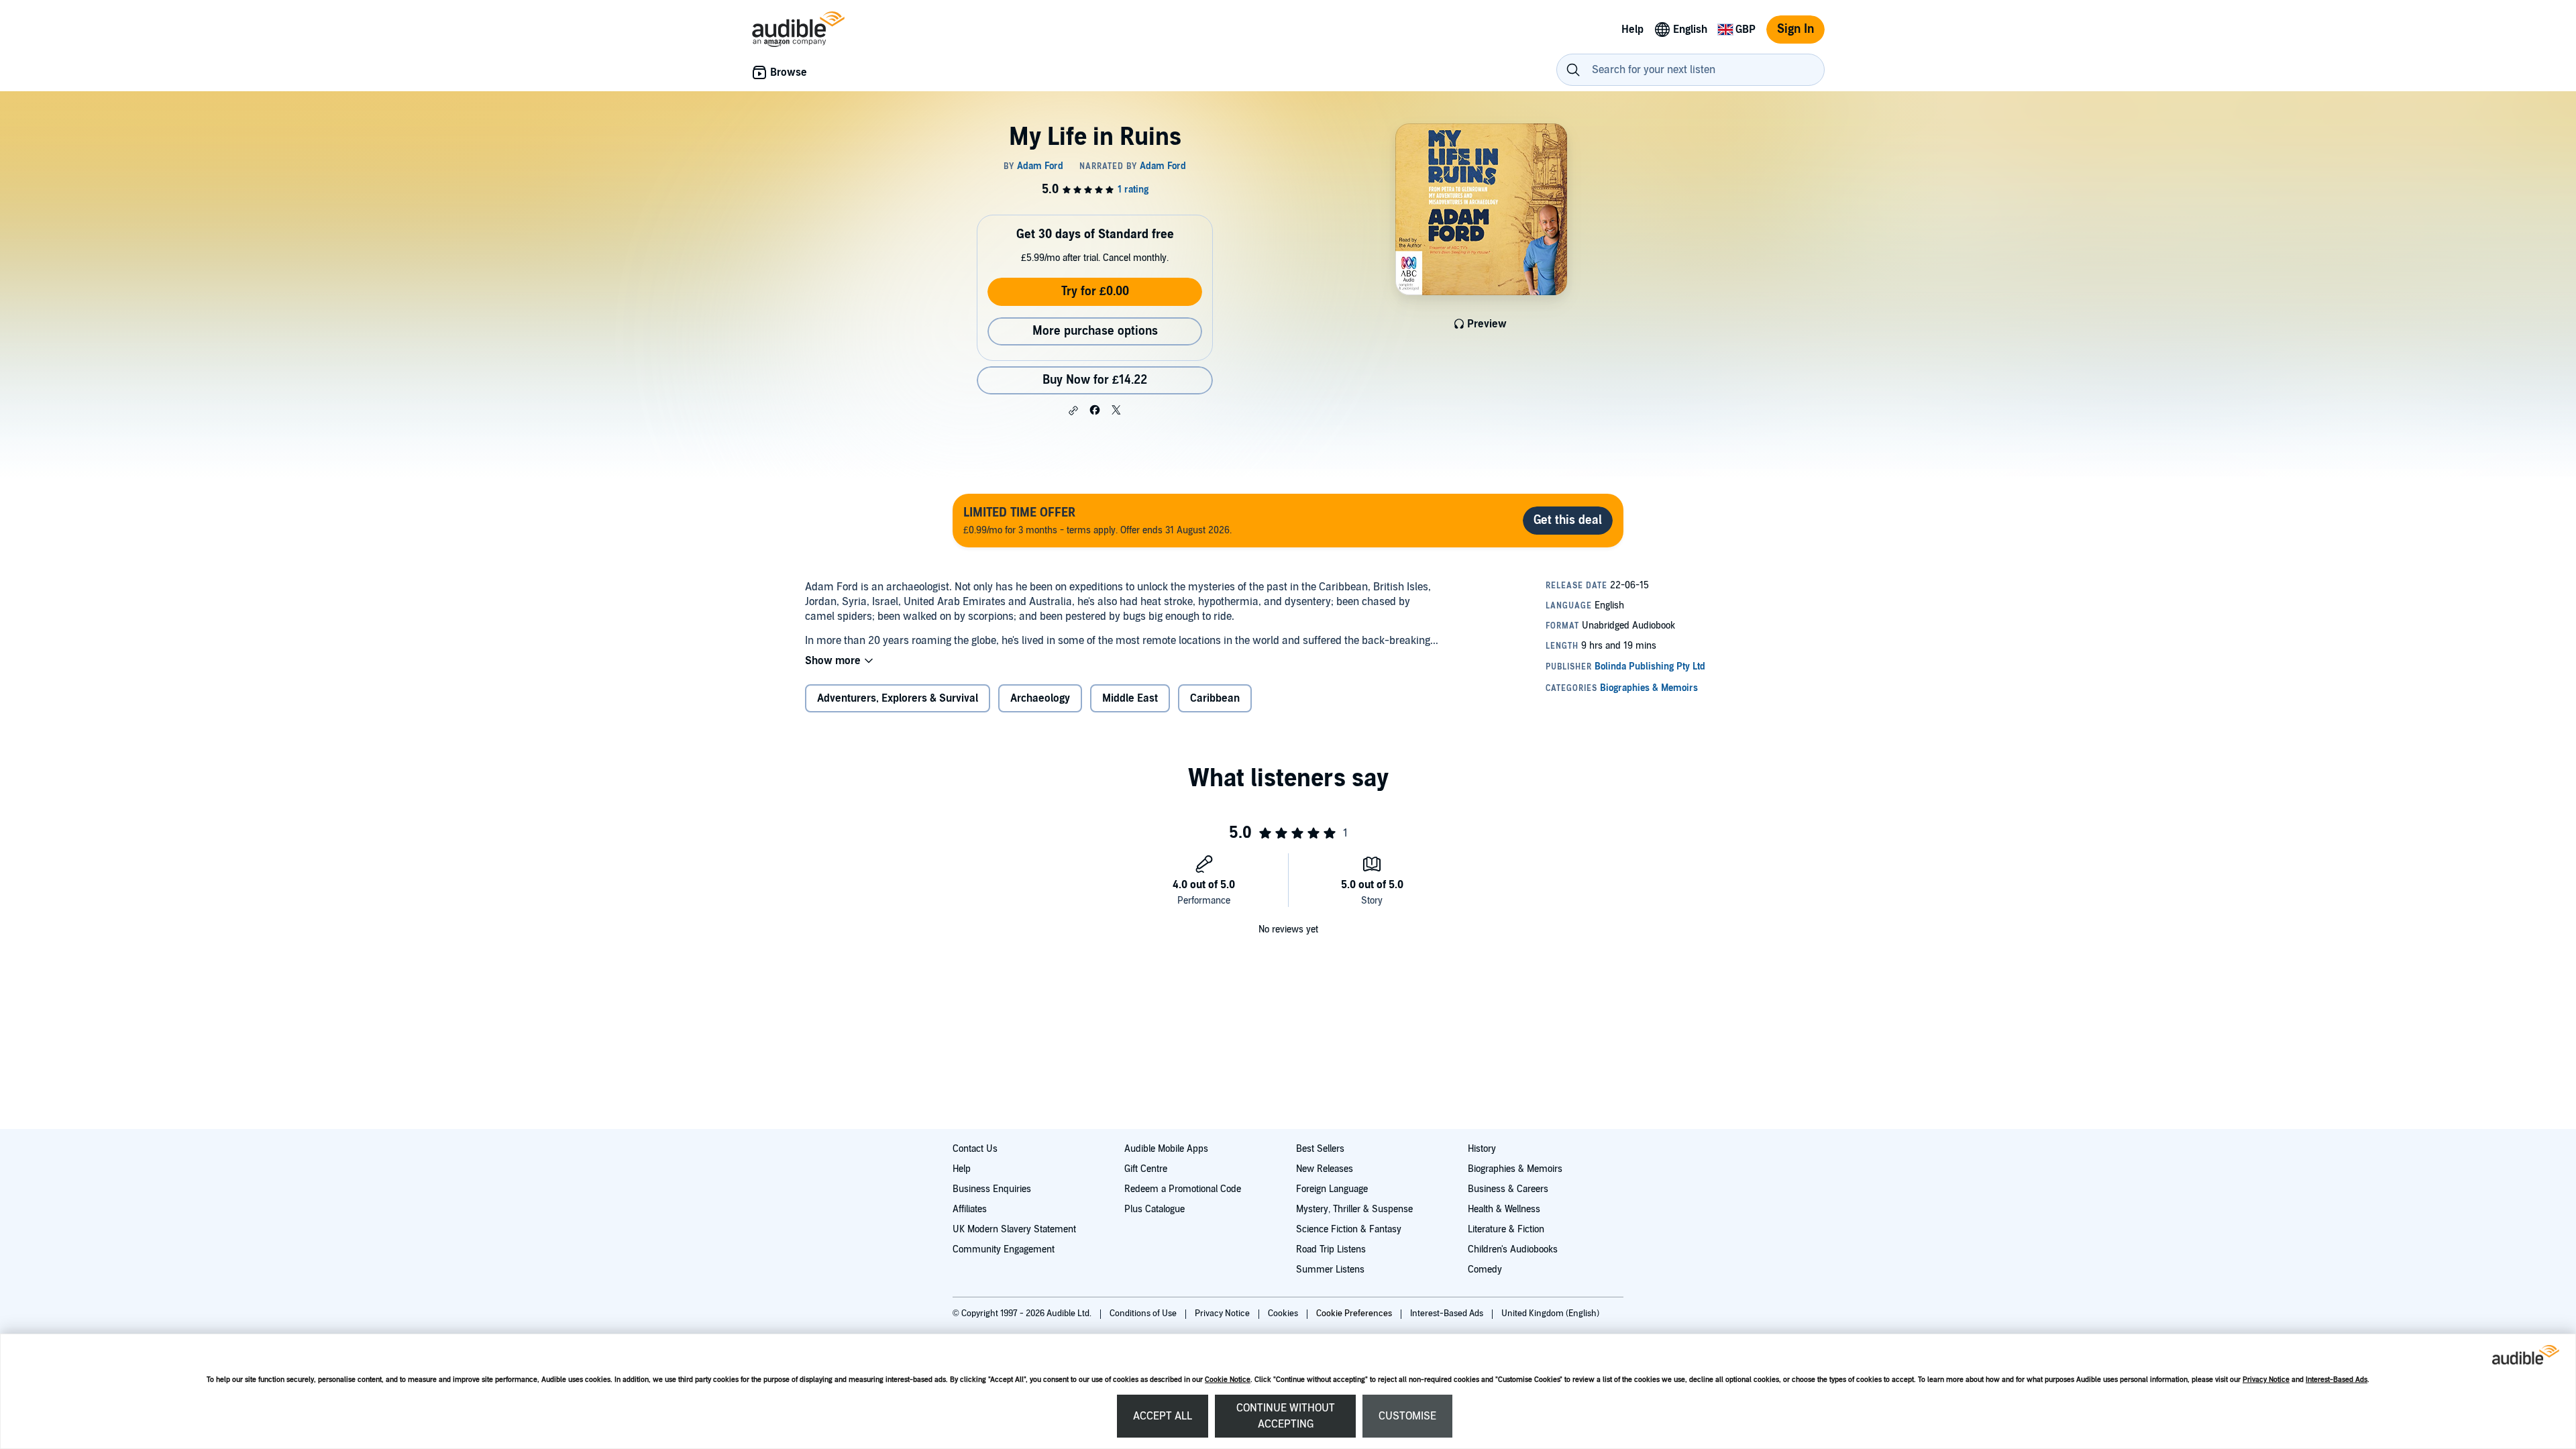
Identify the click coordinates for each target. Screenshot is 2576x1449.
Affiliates (970, 1209)
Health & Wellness (1504, 1209)
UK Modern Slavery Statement (1014, 1229)
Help (962, 1169)
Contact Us (975, 1149)
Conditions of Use (1144, 1313)
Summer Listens (1330, 1270)
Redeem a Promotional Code (1183, 1189)
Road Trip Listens (1331, 1249)
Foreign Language (1332, 1189)
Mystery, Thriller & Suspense (1354, 1209)
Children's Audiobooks (1513, 1249)
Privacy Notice (2266, 1380)
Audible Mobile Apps (1166, 1149)
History (1482, 1149)
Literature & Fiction (1506, 1229)
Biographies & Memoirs (1515, 1169)
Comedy (1485, 1270)
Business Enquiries (992, 1189)
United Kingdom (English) (1550, 1313)
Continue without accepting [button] (1286, 1416)
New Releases (1325, 1169)
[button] (1073, 411)
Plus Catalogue (1155, 1209)
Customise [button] (1407, 1416)
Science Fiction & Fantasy (1349, 1229)
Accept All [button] (1163, 1416)
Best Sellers (1320, 1149)
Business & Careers (1508, 1189)
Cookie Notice (1228, 1380)
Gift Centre (1146, 1169)
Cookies (1284, 1313)
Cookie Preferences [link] (1354, 1313)
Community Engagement (1004, 1249)
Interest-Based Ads (2337, 1380)
